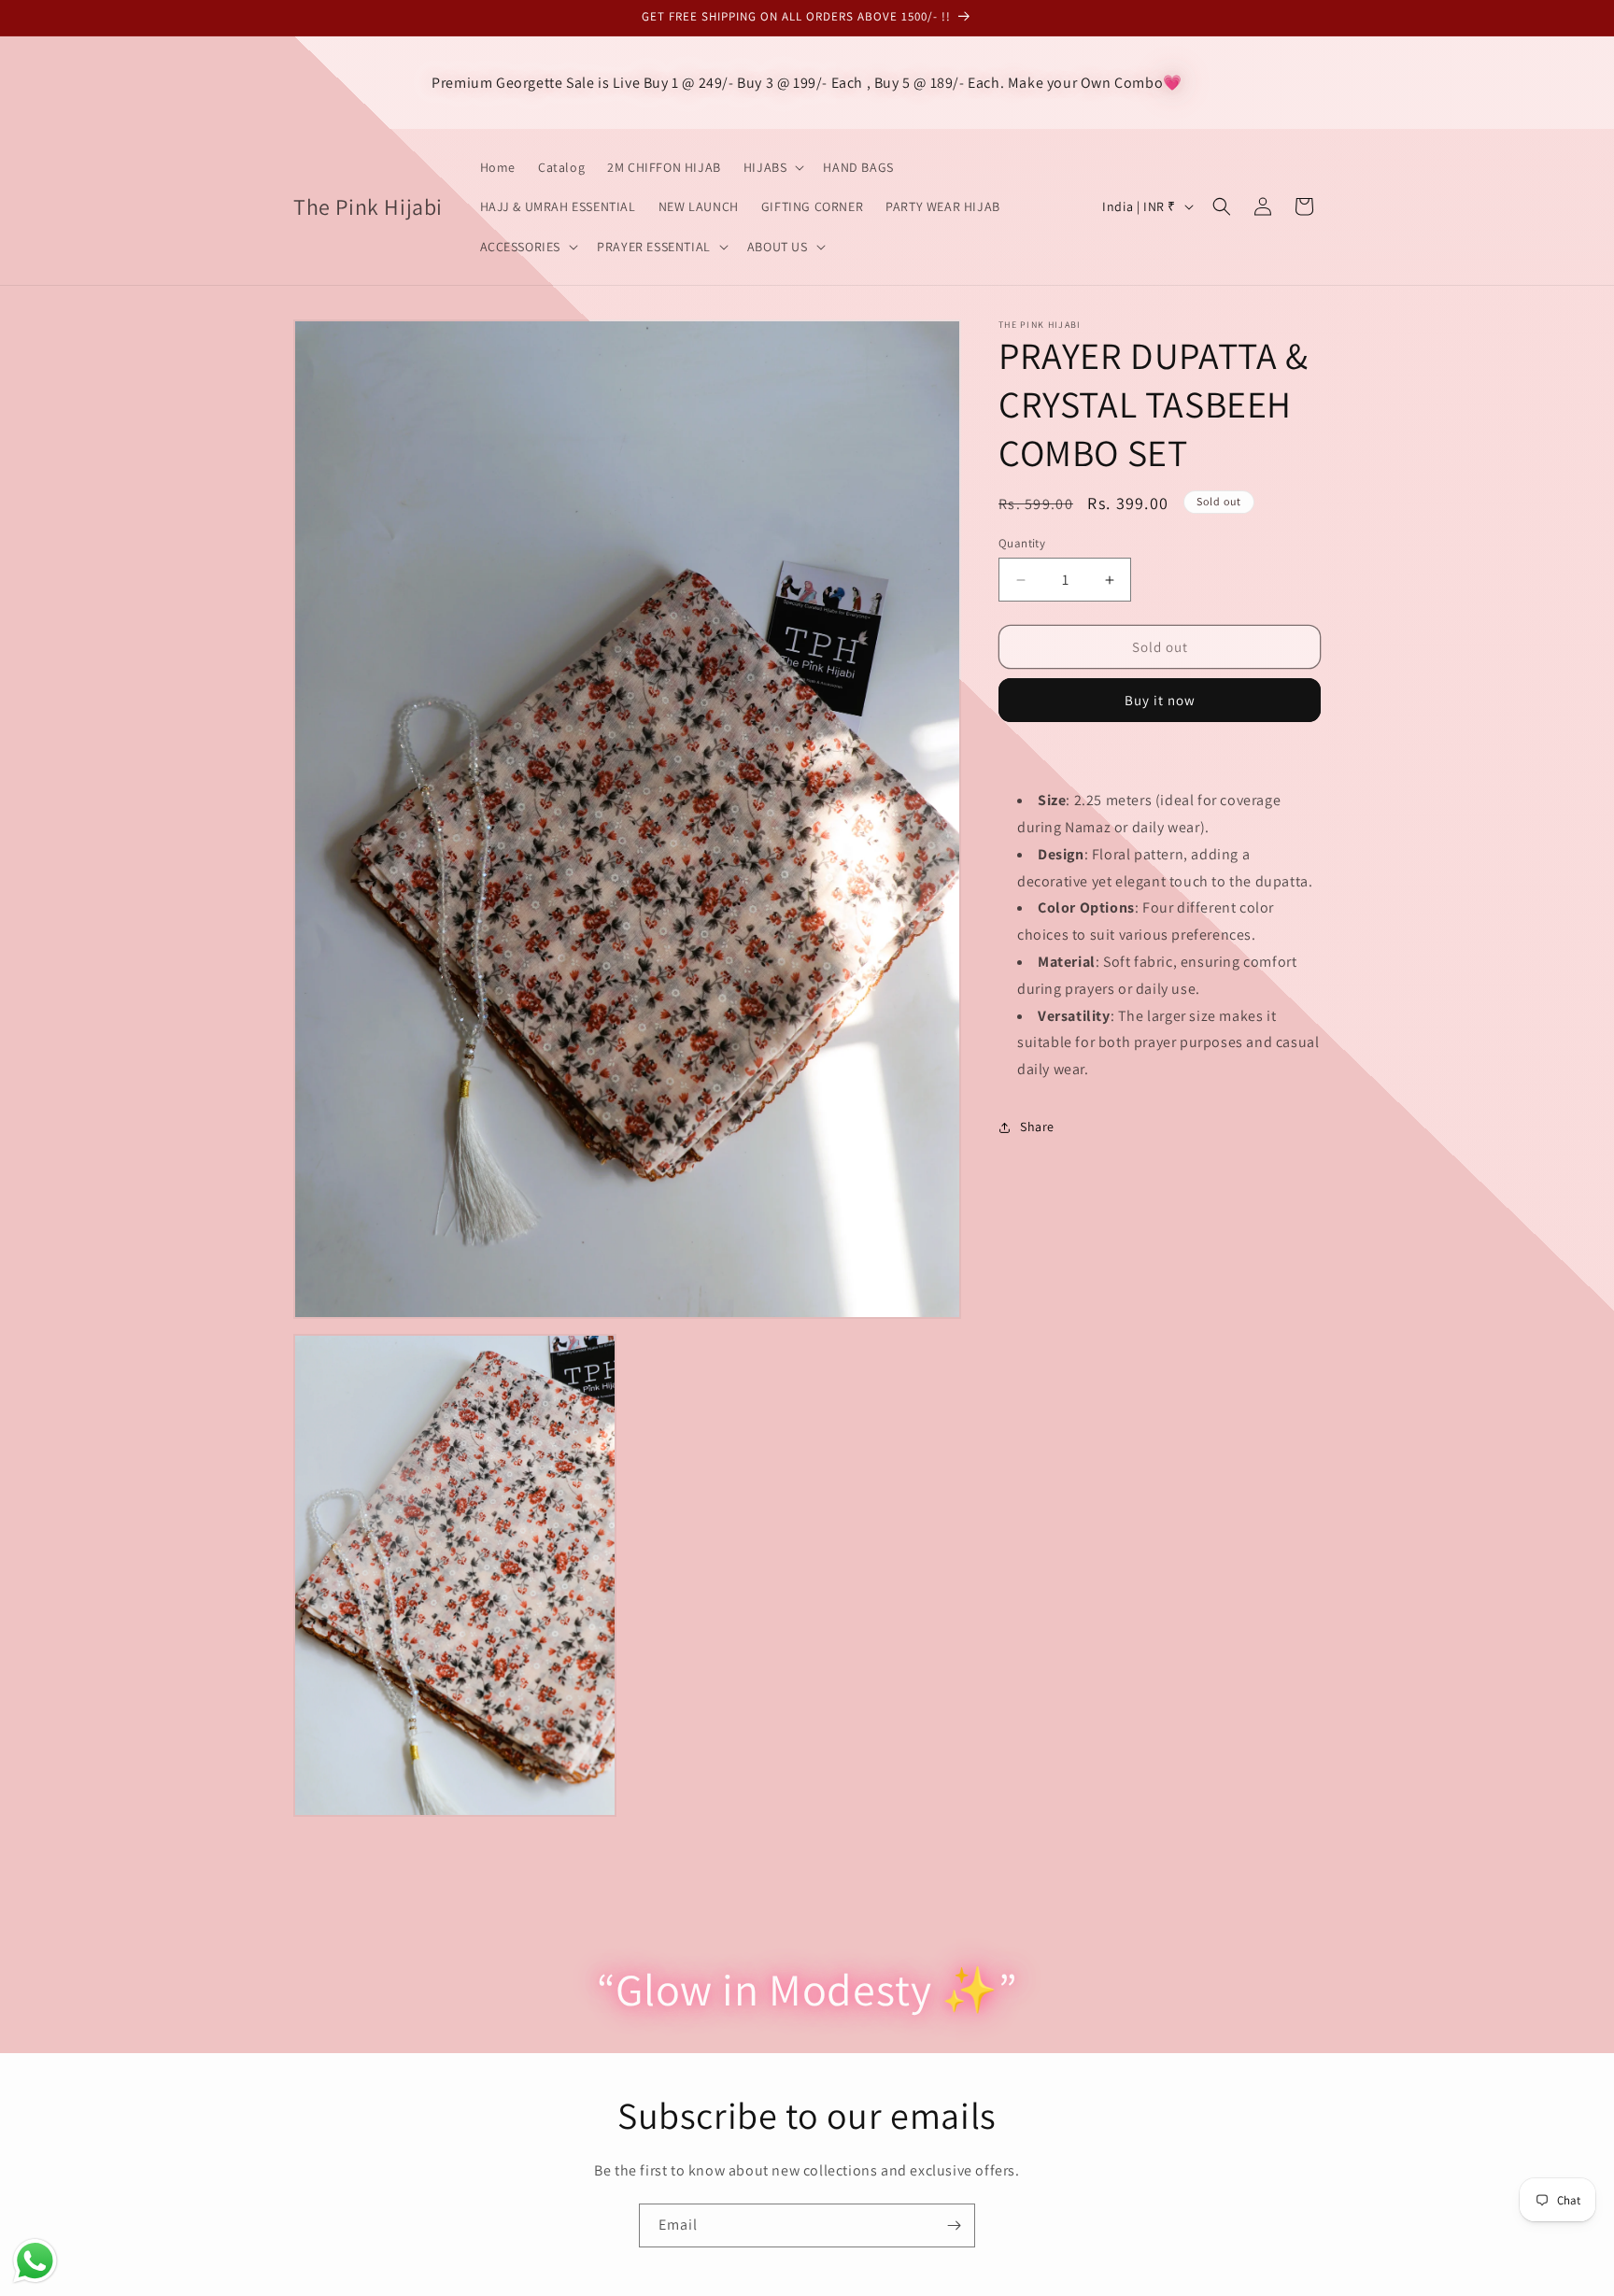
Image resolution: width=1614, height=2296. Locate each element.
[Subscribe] (954, 2225)
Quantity (1022, 543)
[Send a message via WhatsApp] (35, 2261)
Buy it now (1160, 700)
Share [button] (1037, 1127)
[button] (772, 167)
